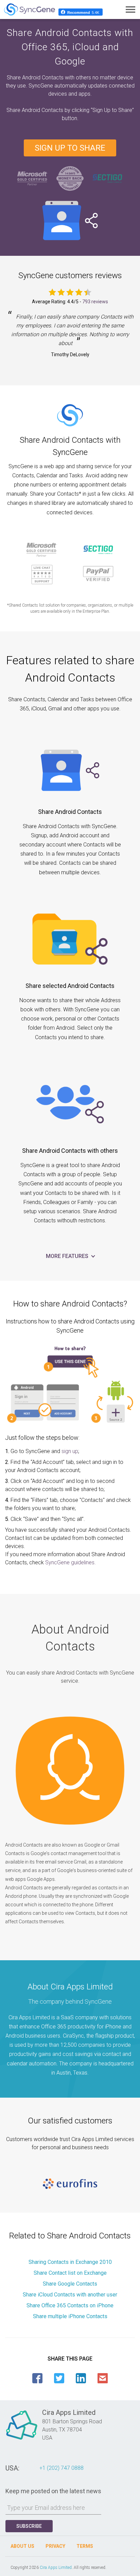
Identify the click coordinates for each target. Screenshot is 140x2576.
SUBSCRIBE (29, 2526)
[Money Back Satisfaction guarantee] (70, 178)
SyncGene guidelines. (71, 1562)
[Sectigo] (107, 178)
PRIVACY (55, 2546)
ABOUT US (22, 2546)
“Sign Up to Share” (112, 110)
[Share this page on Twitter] (59, 2378)
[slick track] (70, 2184)
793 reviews (95, 302)
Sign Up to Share (70, 148)
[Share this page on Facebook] (37, 2378)
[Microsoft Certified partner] (33, 178)
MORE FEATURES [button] (68, 1256)
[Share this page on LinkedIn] (81, 2378)
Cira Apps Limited (56, 2568)
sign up (70, 1451)
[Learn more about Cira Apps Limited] (22, 2439)
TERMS (85, 2546)
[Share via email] (103, 2378)
